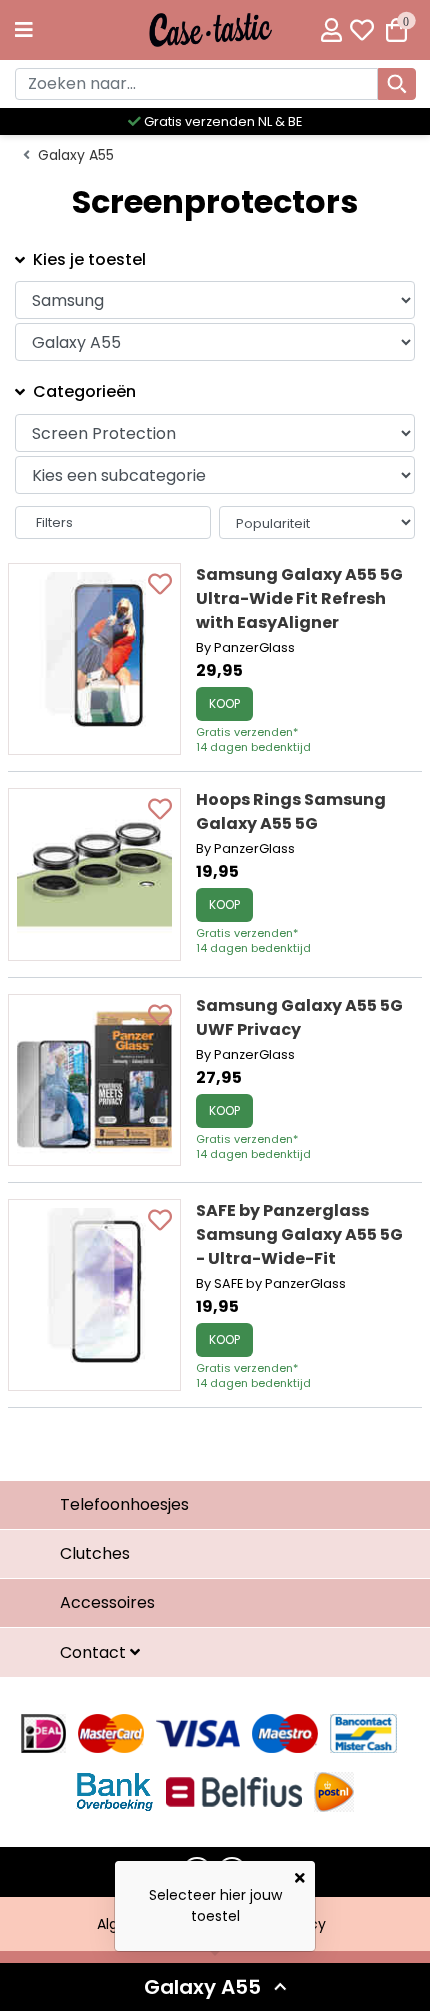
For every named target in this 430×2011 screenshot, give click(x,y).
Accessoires (107, 1602)
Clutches (95, 1553)
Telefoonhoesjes (124, 1504)
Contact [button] (95, 1652)
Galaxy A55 (76, 155)
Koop (224, 703)
